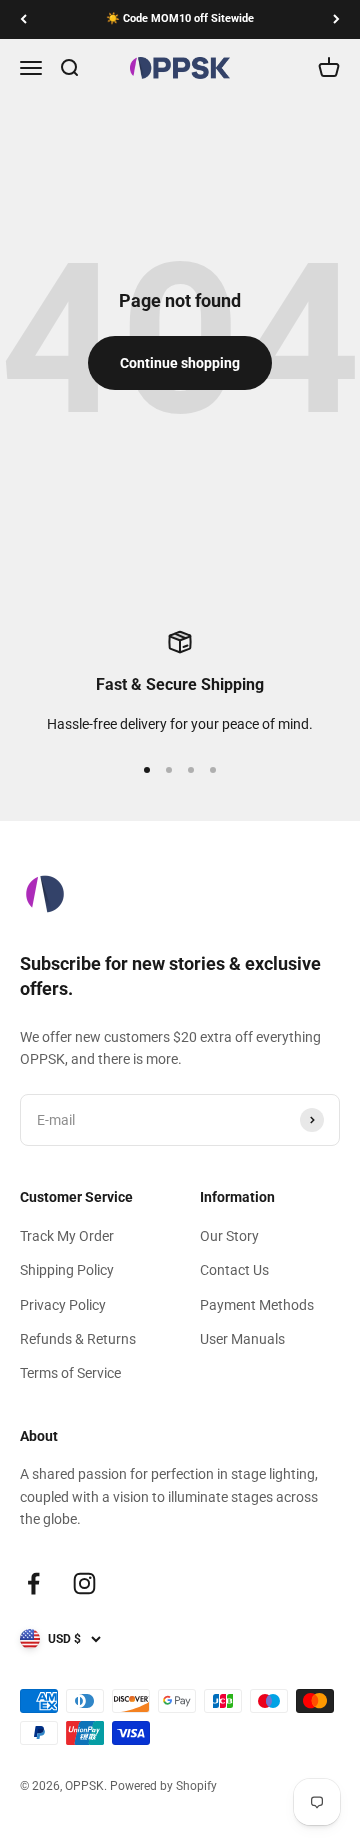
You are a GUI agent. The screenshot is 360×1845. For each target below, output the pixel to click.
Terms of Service (70, 1373)
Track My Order (67, 1236)
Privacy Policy (63, 1305)
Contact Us (234, 1270)
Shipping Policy (67, 1270)
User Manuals (242, 1339)
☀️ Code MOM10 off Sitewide (180, 18)
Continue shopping (180, 363)
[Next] (336, 19)
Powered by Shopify (163, 1786)
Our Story (229, 1236)
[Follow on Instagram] (84, 1583)
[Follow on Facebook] (33, 1583)
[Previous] (23, 19)
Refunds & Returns (78, 1339)
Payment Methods (257, 1305)
